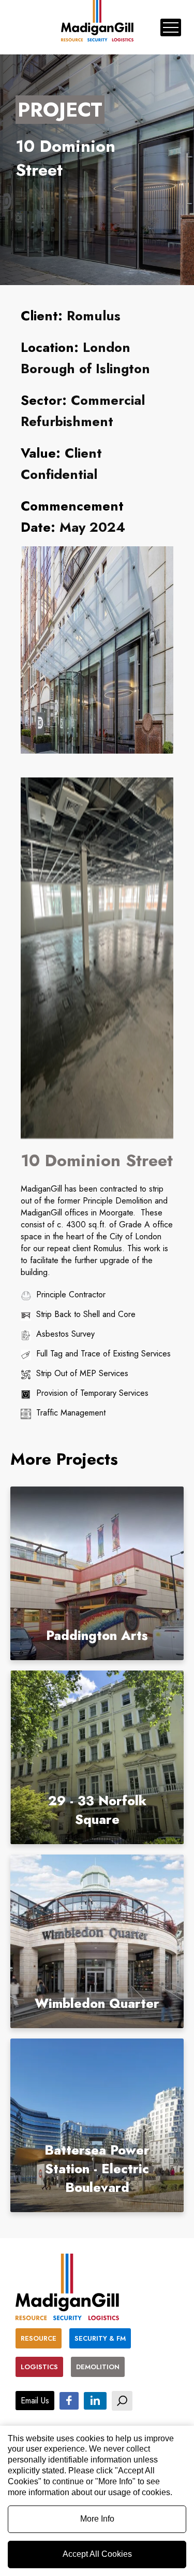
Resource (39, 2338)
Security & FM (100, 2338)
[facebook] (69, 2400)
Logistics (39, 2367)
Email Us (35, 2401)
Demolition (98, 2367)
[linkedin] (95, 2400)
